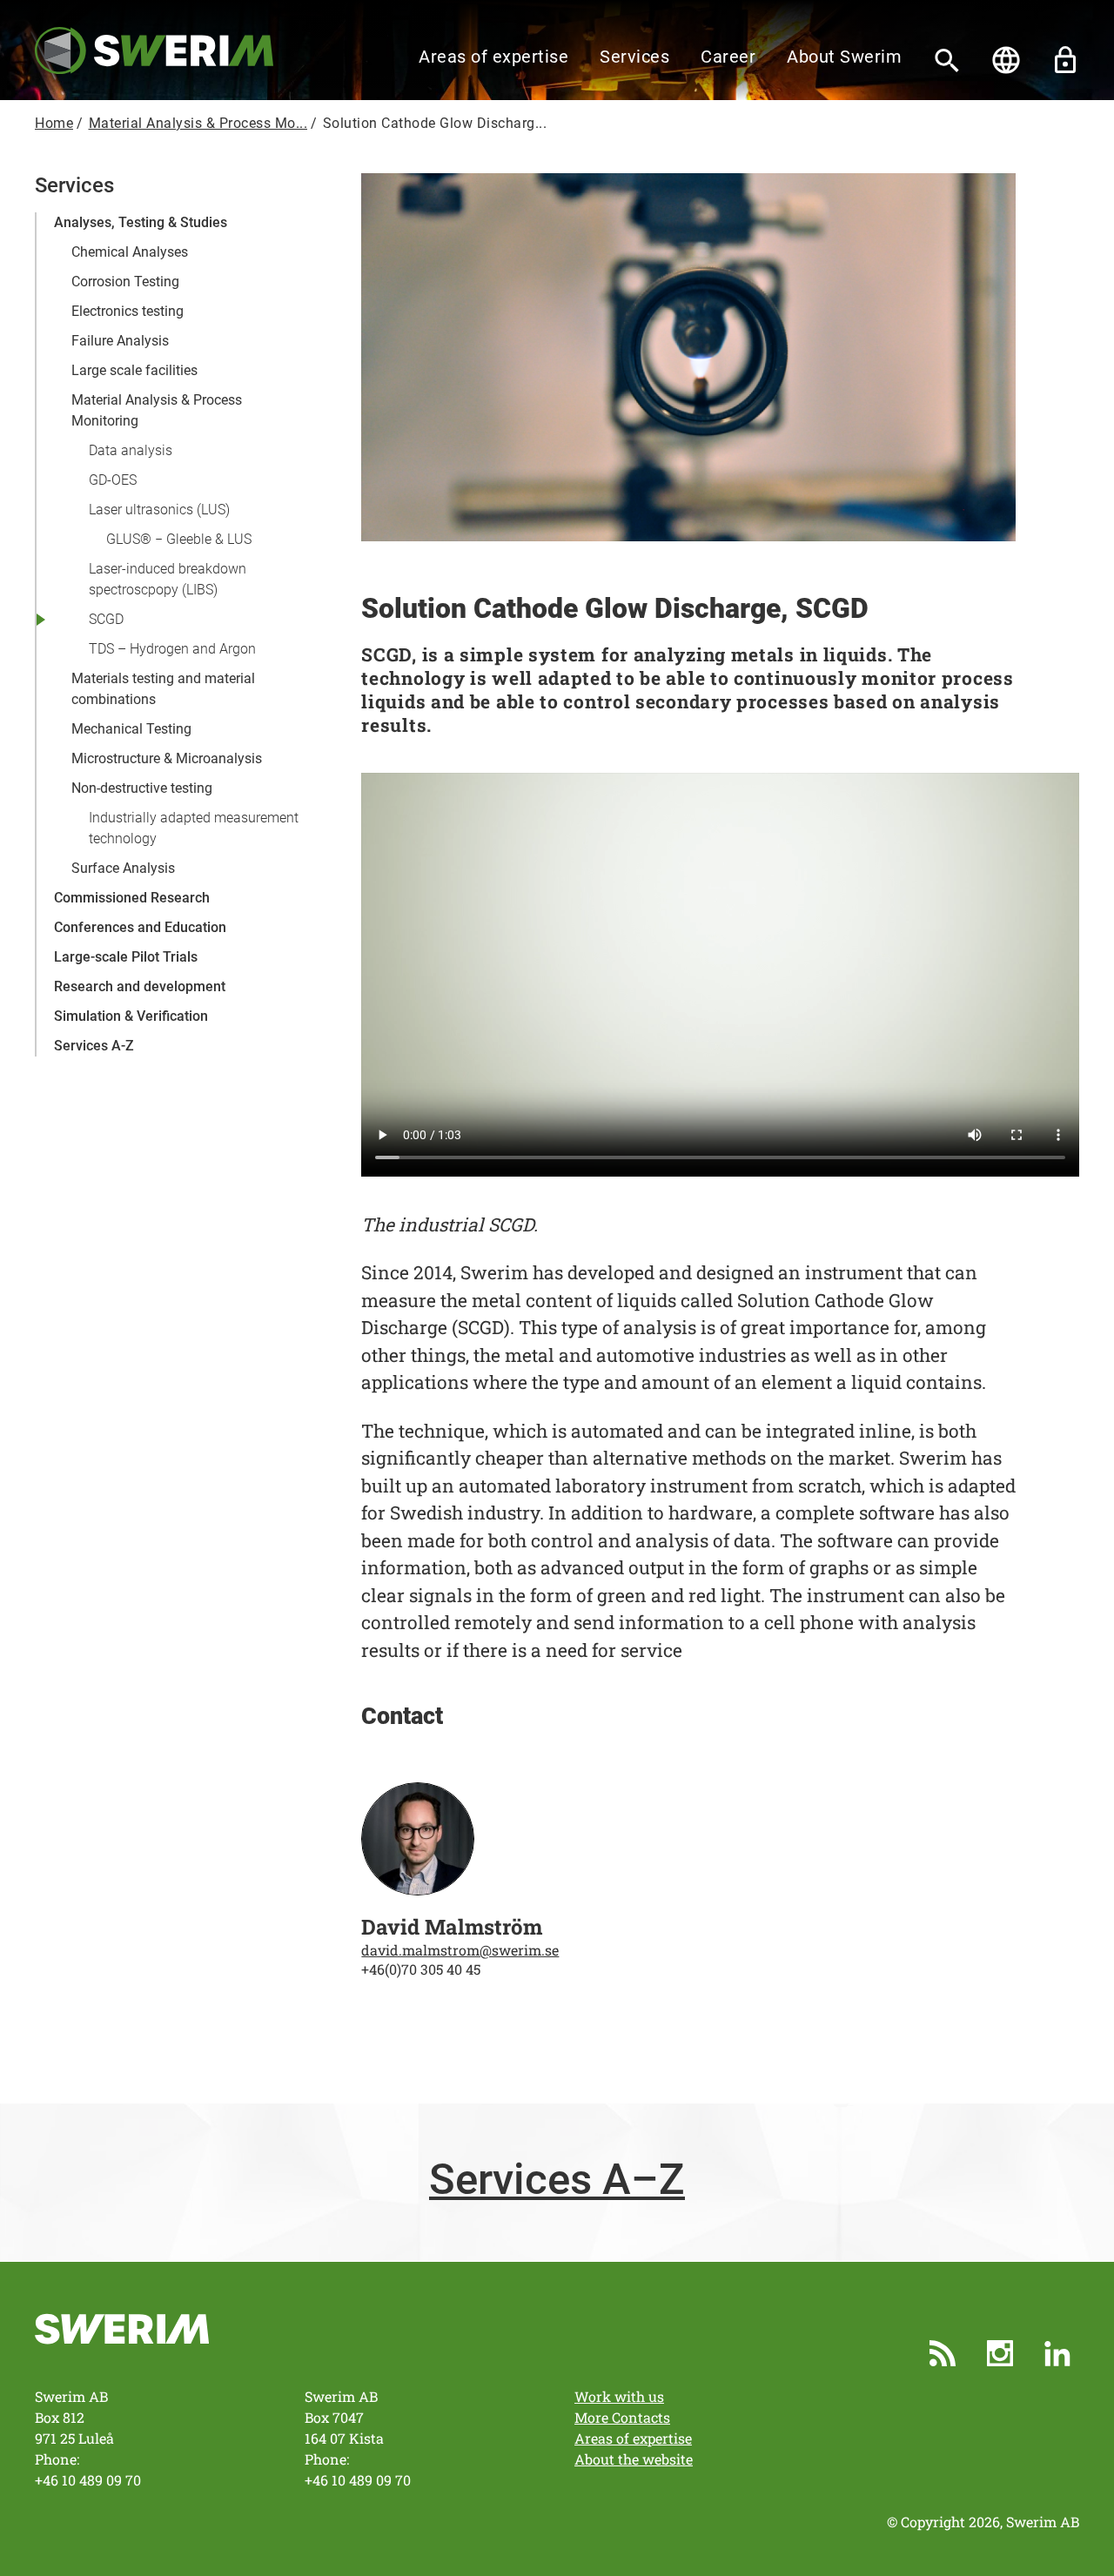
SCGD (106, 619)
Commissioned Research (132, 898)
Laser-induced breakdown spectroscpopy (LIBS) (168, 579)
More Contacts (622, 2417)
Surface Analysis (123, 868)
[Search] (947, 60)
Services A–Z (557, 2180)
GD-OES (113, 480)
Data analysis (131, 450)
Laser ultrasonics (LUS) (159, 510)
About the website (634, 2459)
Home (54, 123)
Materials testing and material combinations (163, 689)
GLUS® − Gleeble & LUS (179, 539)
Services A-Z (94, 1046)
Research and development (140, 986)
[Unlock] (1065, 60)
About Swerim (844, 57)
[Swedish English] (1006, 60)
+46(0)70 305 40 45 (421, 1969)
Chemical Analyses (130, 252)
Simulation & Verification (131, 1016)
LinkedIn (1057, 2353)
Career (728, 57)
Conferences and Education (140, 927)
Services (634, 57)
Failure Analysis (120, 341)
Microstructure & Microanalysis (167, 758)
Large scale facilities (134, 370)
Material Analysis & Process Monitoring (157, 410)
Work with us (619, 2396)
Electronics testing (128, 311)
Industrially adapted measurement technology (194, 828)
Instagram (1000, 2353)
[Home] (154, 49)
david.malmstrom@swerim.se (460, 1950)
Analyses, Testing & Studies (141, 222)
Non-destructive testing (142, 788)
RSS (943, 2353)
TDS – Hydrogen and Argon (172, 649)
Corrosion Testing (125, 282)
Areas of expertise (493, 57)
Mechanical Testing (131, 729)
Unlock (1065, 60)
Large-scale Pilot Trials (126, 957)
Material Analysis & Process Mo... (198, 123)
